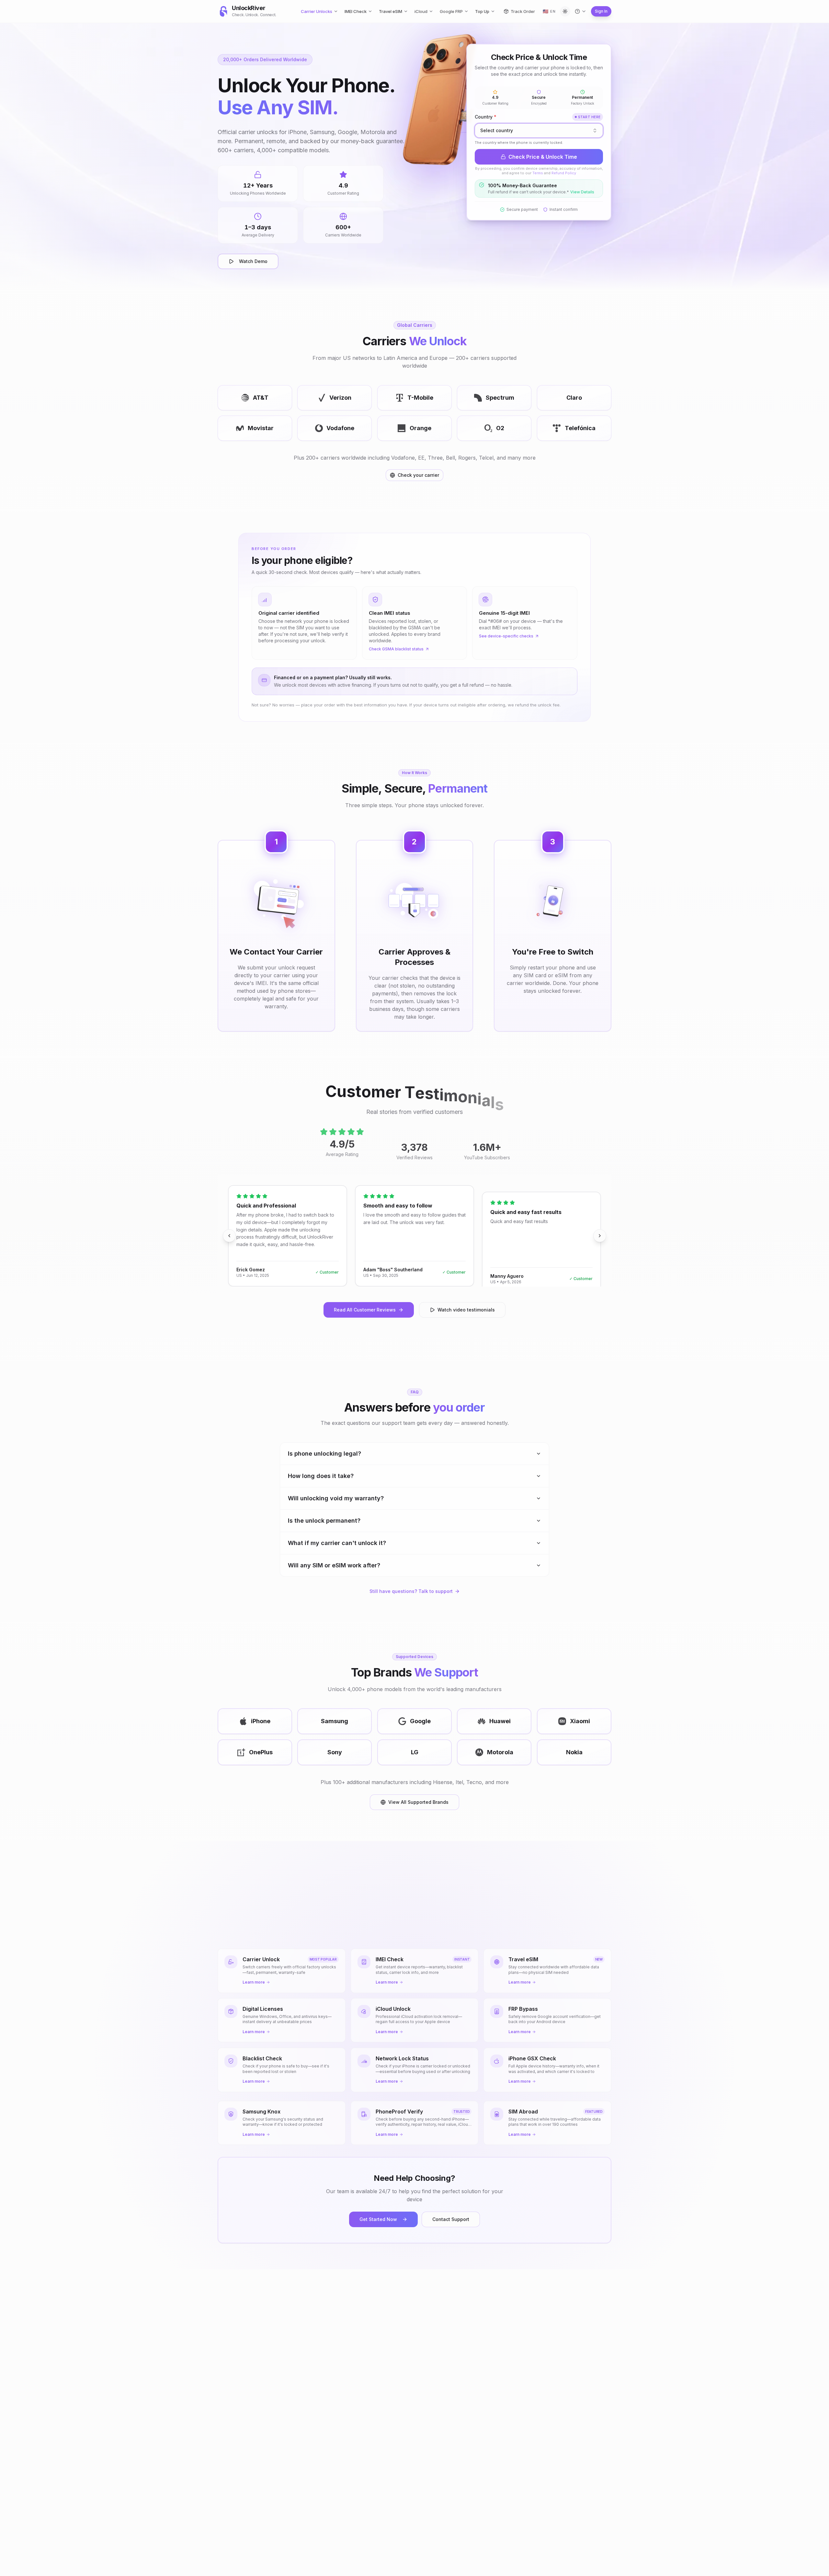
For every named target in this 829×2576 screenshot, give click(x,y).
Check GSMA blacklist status (396, 649)
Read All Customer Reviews (365, 1310)
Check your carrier (418, 475)
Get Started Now (378, 2219)
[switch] (565, 11)
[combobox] (539, 131)
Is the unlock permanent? (324, 1521)
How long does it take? (321, 1476)
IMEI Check (356, 11)
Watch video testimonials (466, 1310)
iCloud (421, 11)
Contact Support (451, 2219)
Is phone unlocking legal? (324, 1454)
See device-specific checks (506, 636)
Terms (538, 173)
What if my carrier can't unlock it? (337, 1543)
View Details (582, 192)
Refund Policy (564, 173)
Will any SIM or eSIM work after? (334, 1565)
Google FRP (451, 11)
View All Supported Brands (418, 1802)
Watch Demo (253, 261)
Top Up (482, 11)
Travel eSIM (391, 11)
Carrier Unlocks (317, 11)
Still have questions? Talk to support (411, 1591)
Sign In (601, 11)
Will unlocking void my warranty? (336, 1498)
